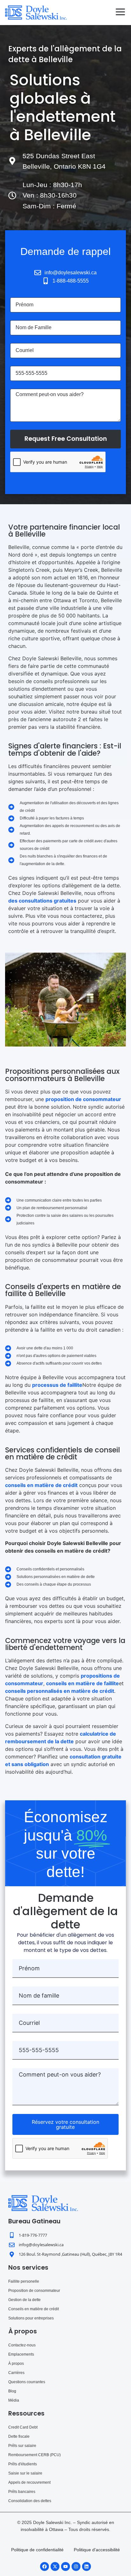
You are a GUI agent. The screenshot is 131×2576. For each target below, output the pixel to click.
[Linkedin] (86, 2566)
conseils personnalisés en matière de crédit (60, 1691)
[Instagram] (76, 2566)
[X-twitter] (55, 2566)
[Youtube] (65, 2566)
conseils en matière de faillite (83, 1683)
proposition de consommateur (83, 1099)
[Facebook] (45, 2566)
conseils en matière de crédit (41, 1485)
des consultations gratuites (42, 901)
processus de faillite (57, 1385)
